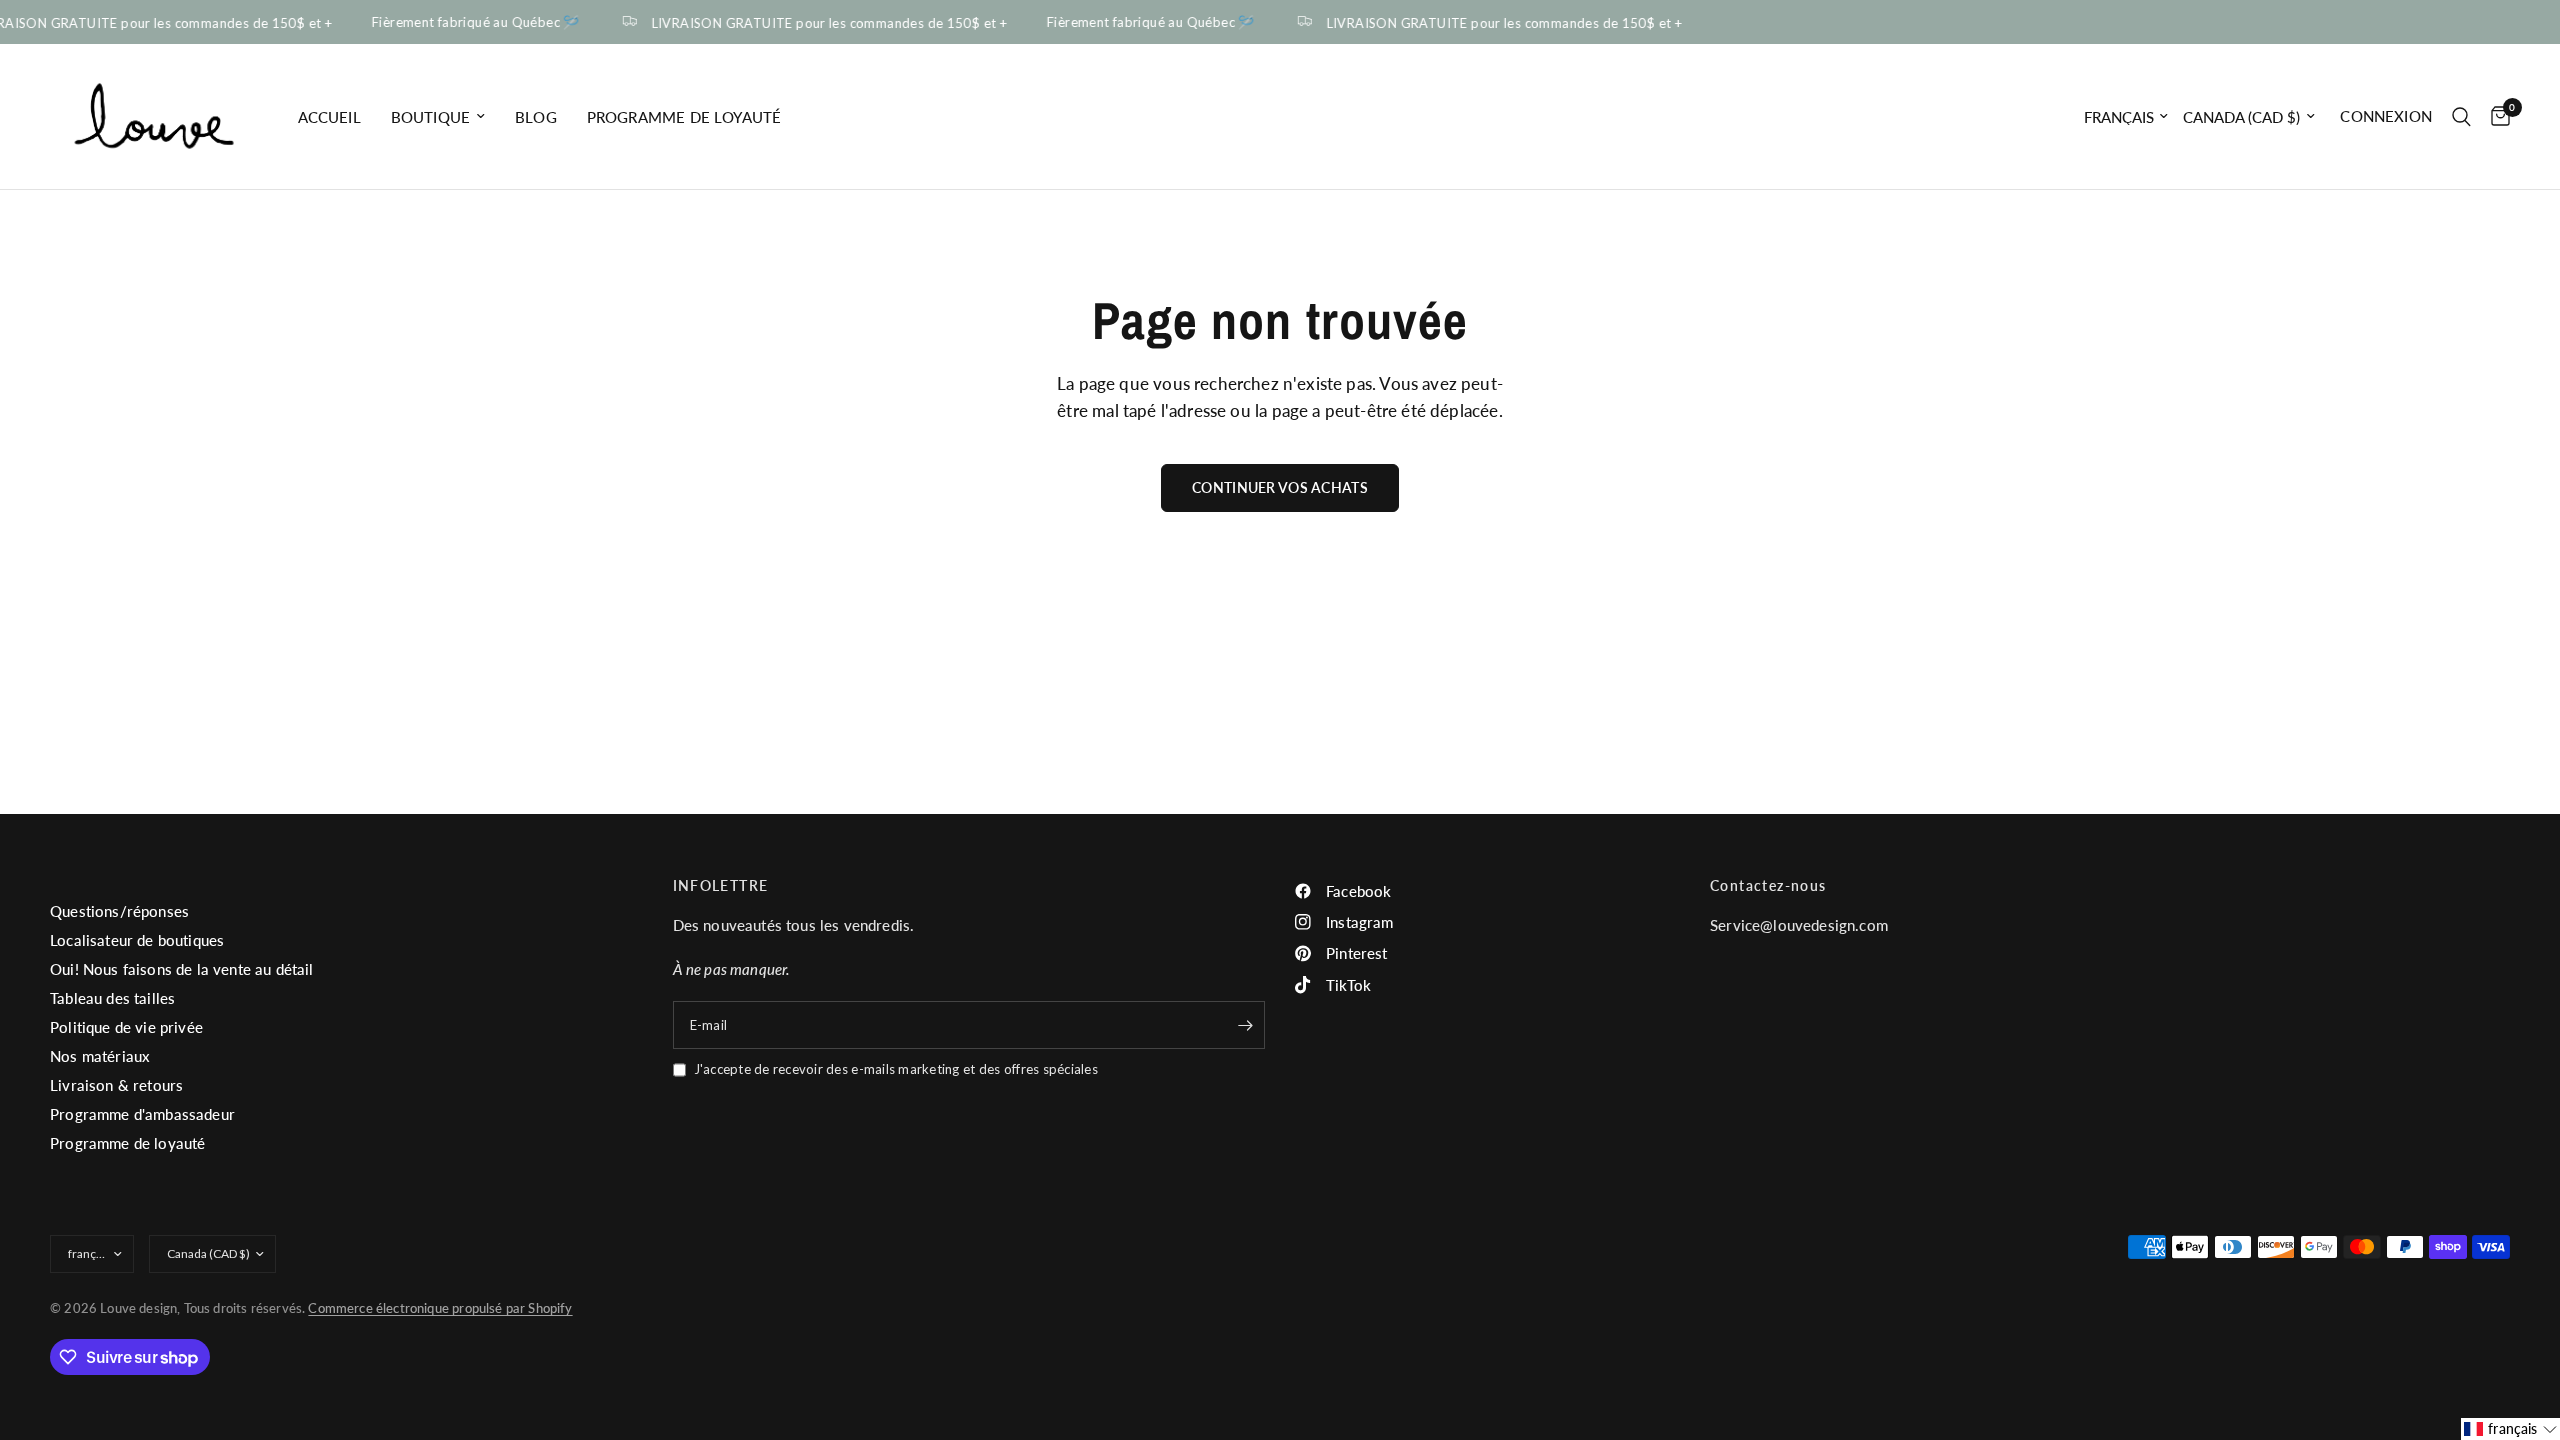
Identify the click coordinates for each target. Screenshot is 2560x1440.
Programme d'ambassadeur (142, 1114)
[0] (2495, 116)
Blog (536, 117)
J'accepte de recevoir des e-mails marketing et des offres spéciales (896, 1069)
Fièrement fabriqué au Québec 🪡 (466, 22)
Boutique (430, 117)
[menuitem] (329, 117)
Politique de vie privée (126, 1027)
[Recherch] (2461, 116)
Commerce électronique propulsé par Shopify (440, 1308)
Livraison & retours (116, 1085)
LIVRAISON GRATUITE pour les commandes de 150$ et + (820, 22)
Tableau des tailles (112, 998)
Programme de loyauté (684, 117)
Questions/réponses (119, 911)
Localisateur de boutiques (137, 940)
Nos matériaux (100, 1056)
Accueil (329, 117)
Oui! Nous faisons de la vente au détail (182, 969)
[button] (2510, 1429)
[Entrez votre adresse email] (1245, 1025)
